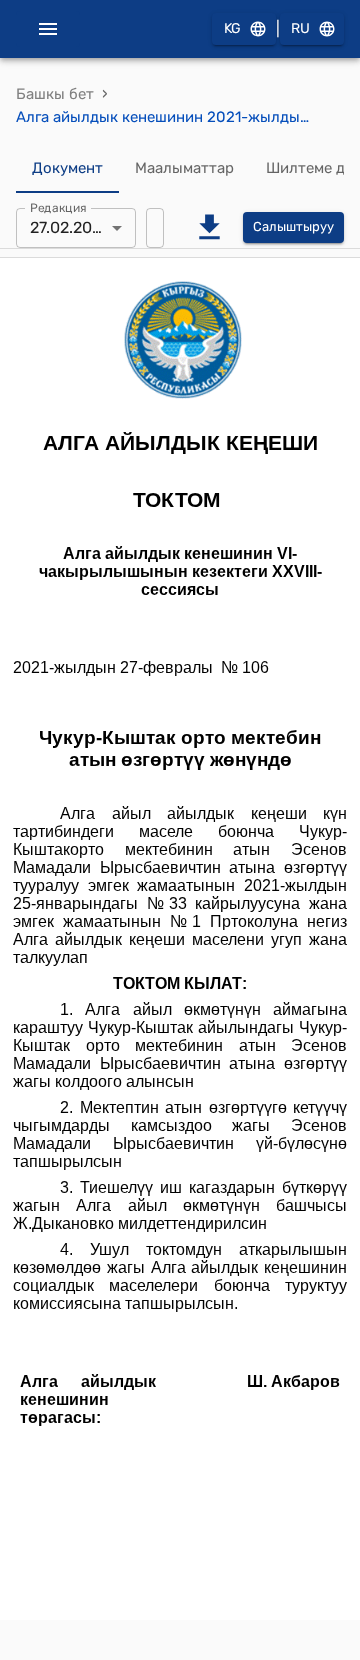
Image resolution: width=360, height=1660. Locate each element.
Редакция (58, 207)
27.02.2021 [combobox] (69, 227)
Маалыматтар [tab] (184, 168)
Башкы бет (55, 94)
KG (232, 28)
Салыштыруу (293, 226)
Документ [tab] (67, 168)
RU (300, 28)
